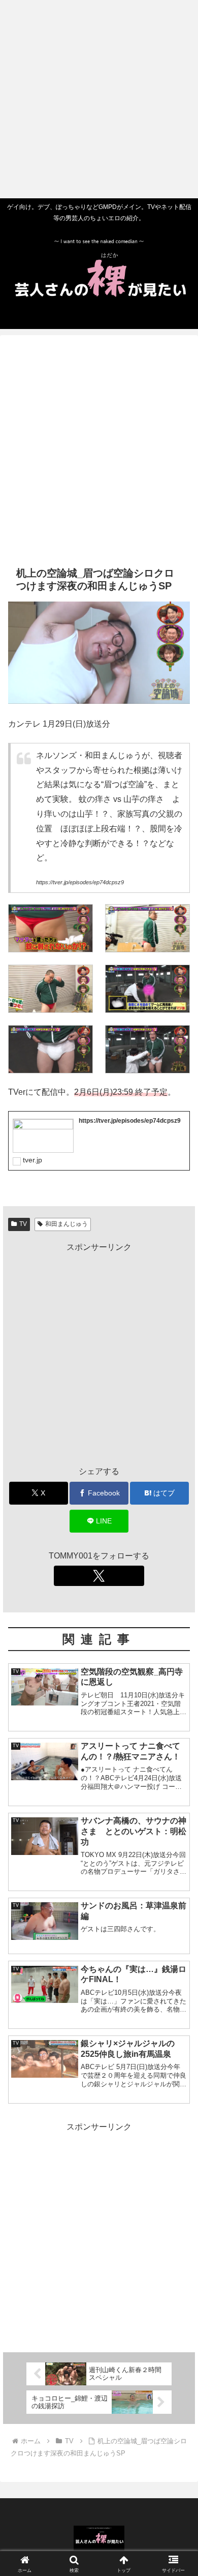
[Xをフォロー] (99, 1576)
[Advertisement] (99, 99)
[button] (178, 1735)
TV (23, 1224)
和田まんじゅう (67, 1224)
